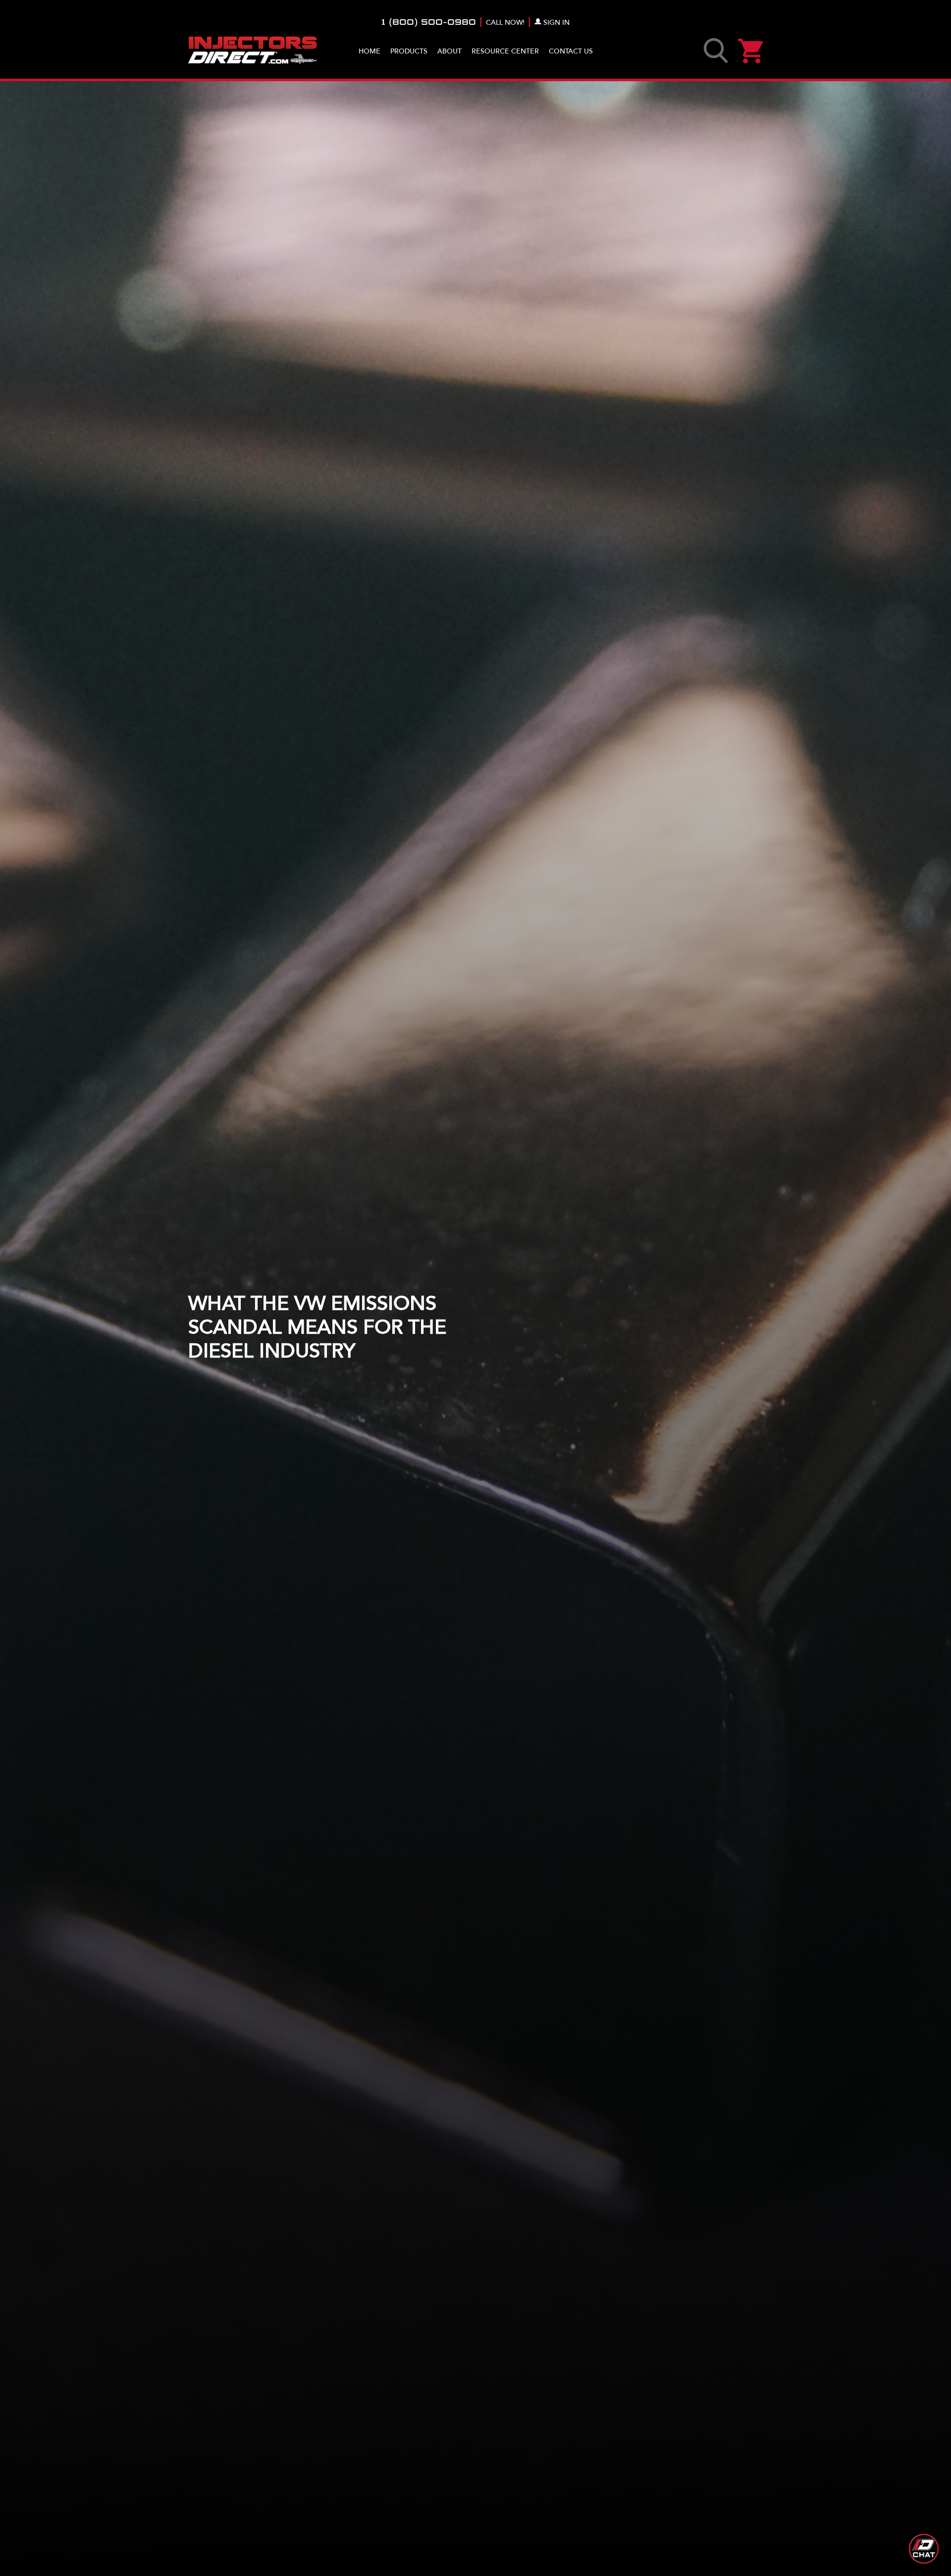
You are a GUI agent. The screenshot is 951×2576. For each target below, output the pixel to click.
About (449, 51)
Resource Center (505, 51)
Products (409, 51)
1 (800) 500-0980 (429, 23)
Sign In (556, 23)
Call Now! (505, 23)
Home (370, 51)
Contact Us (571, 51)
